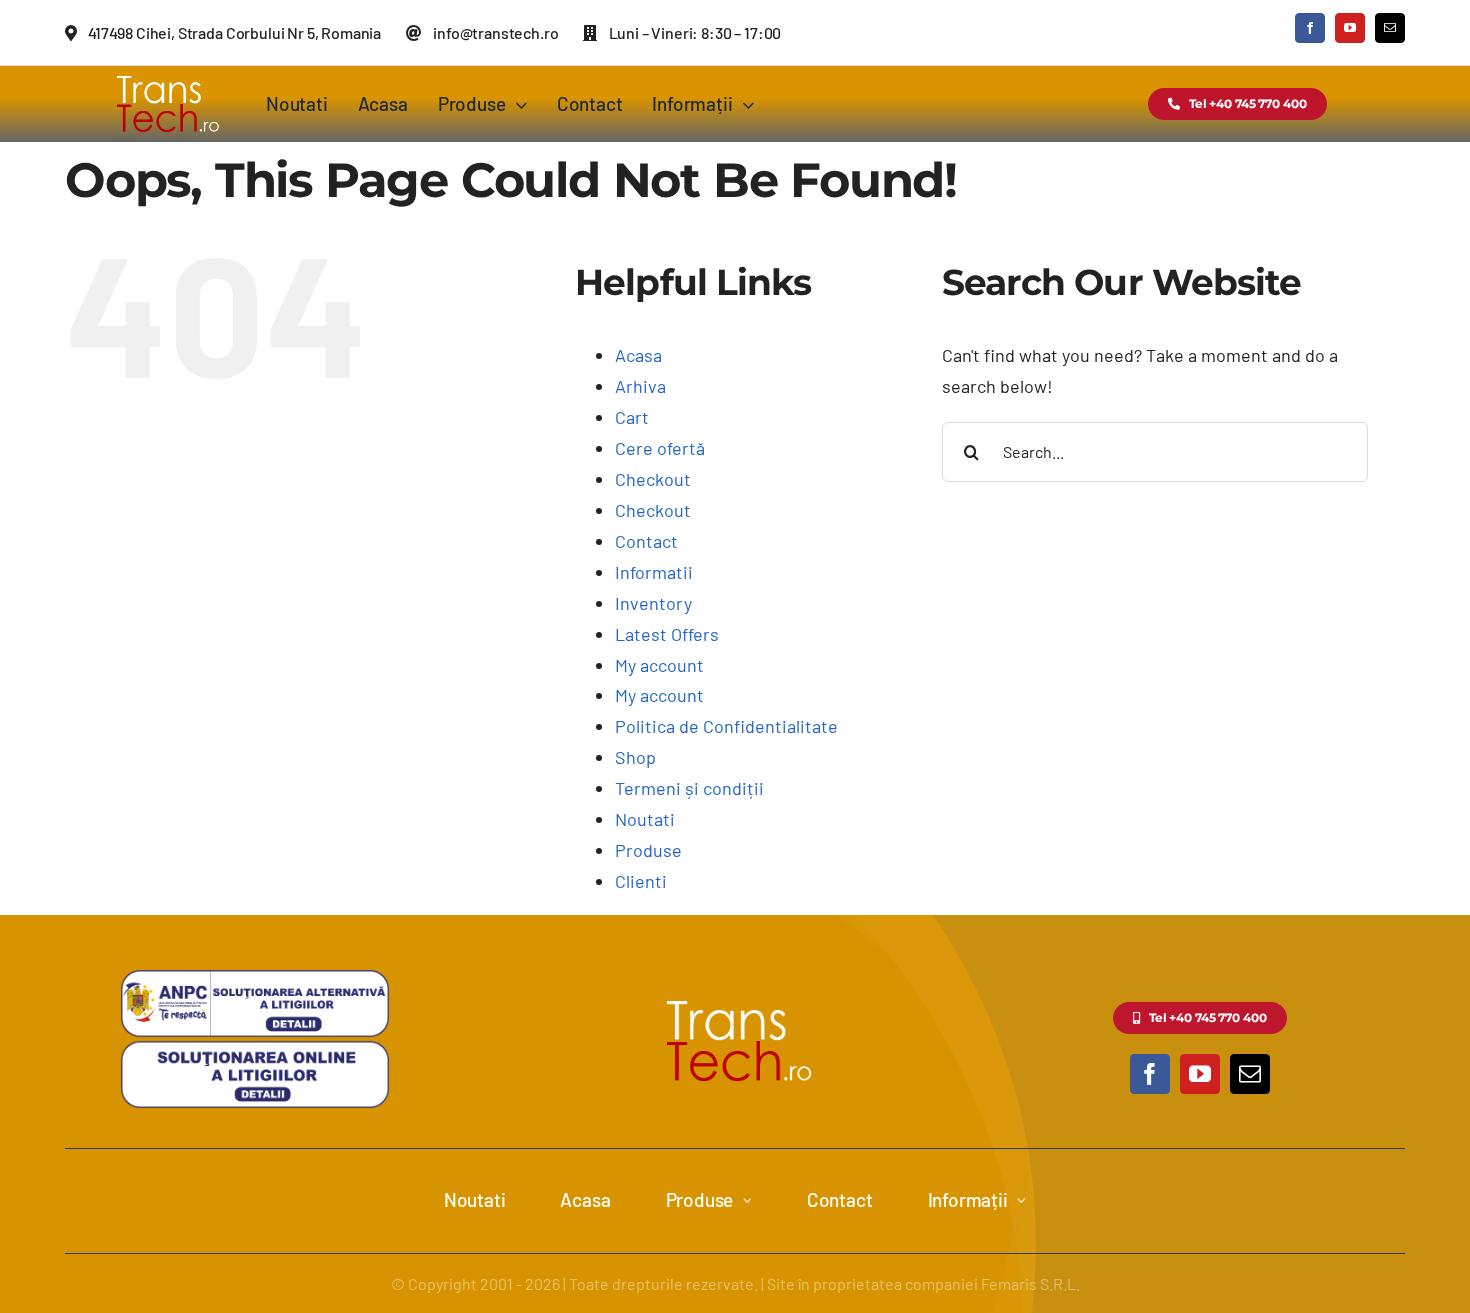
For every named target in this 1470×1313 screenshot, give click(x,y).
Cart (632, 417)
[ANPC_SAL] (255, 978)
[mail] (1390, 28)
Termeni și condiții (689, 788)
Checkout (653, 479)
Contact (646, 541)
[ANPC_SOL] (255, 1048)
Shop (635, 757)
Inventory (653, 603)
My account (659, 665)
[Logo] (165, 75)
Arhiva (640, 386)
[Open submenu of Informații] (1021, 1201)
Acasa (638, 355)
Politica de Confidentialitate (726, 726)
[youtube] (1350, 28)
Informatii (654, 572)
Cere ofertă (660, 448)
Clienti (641, 881)
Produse (648, 850)
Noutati (645, 819)
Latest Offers (667, 634)
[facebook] (1310, 28)
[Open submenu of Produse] (747, 1201)
